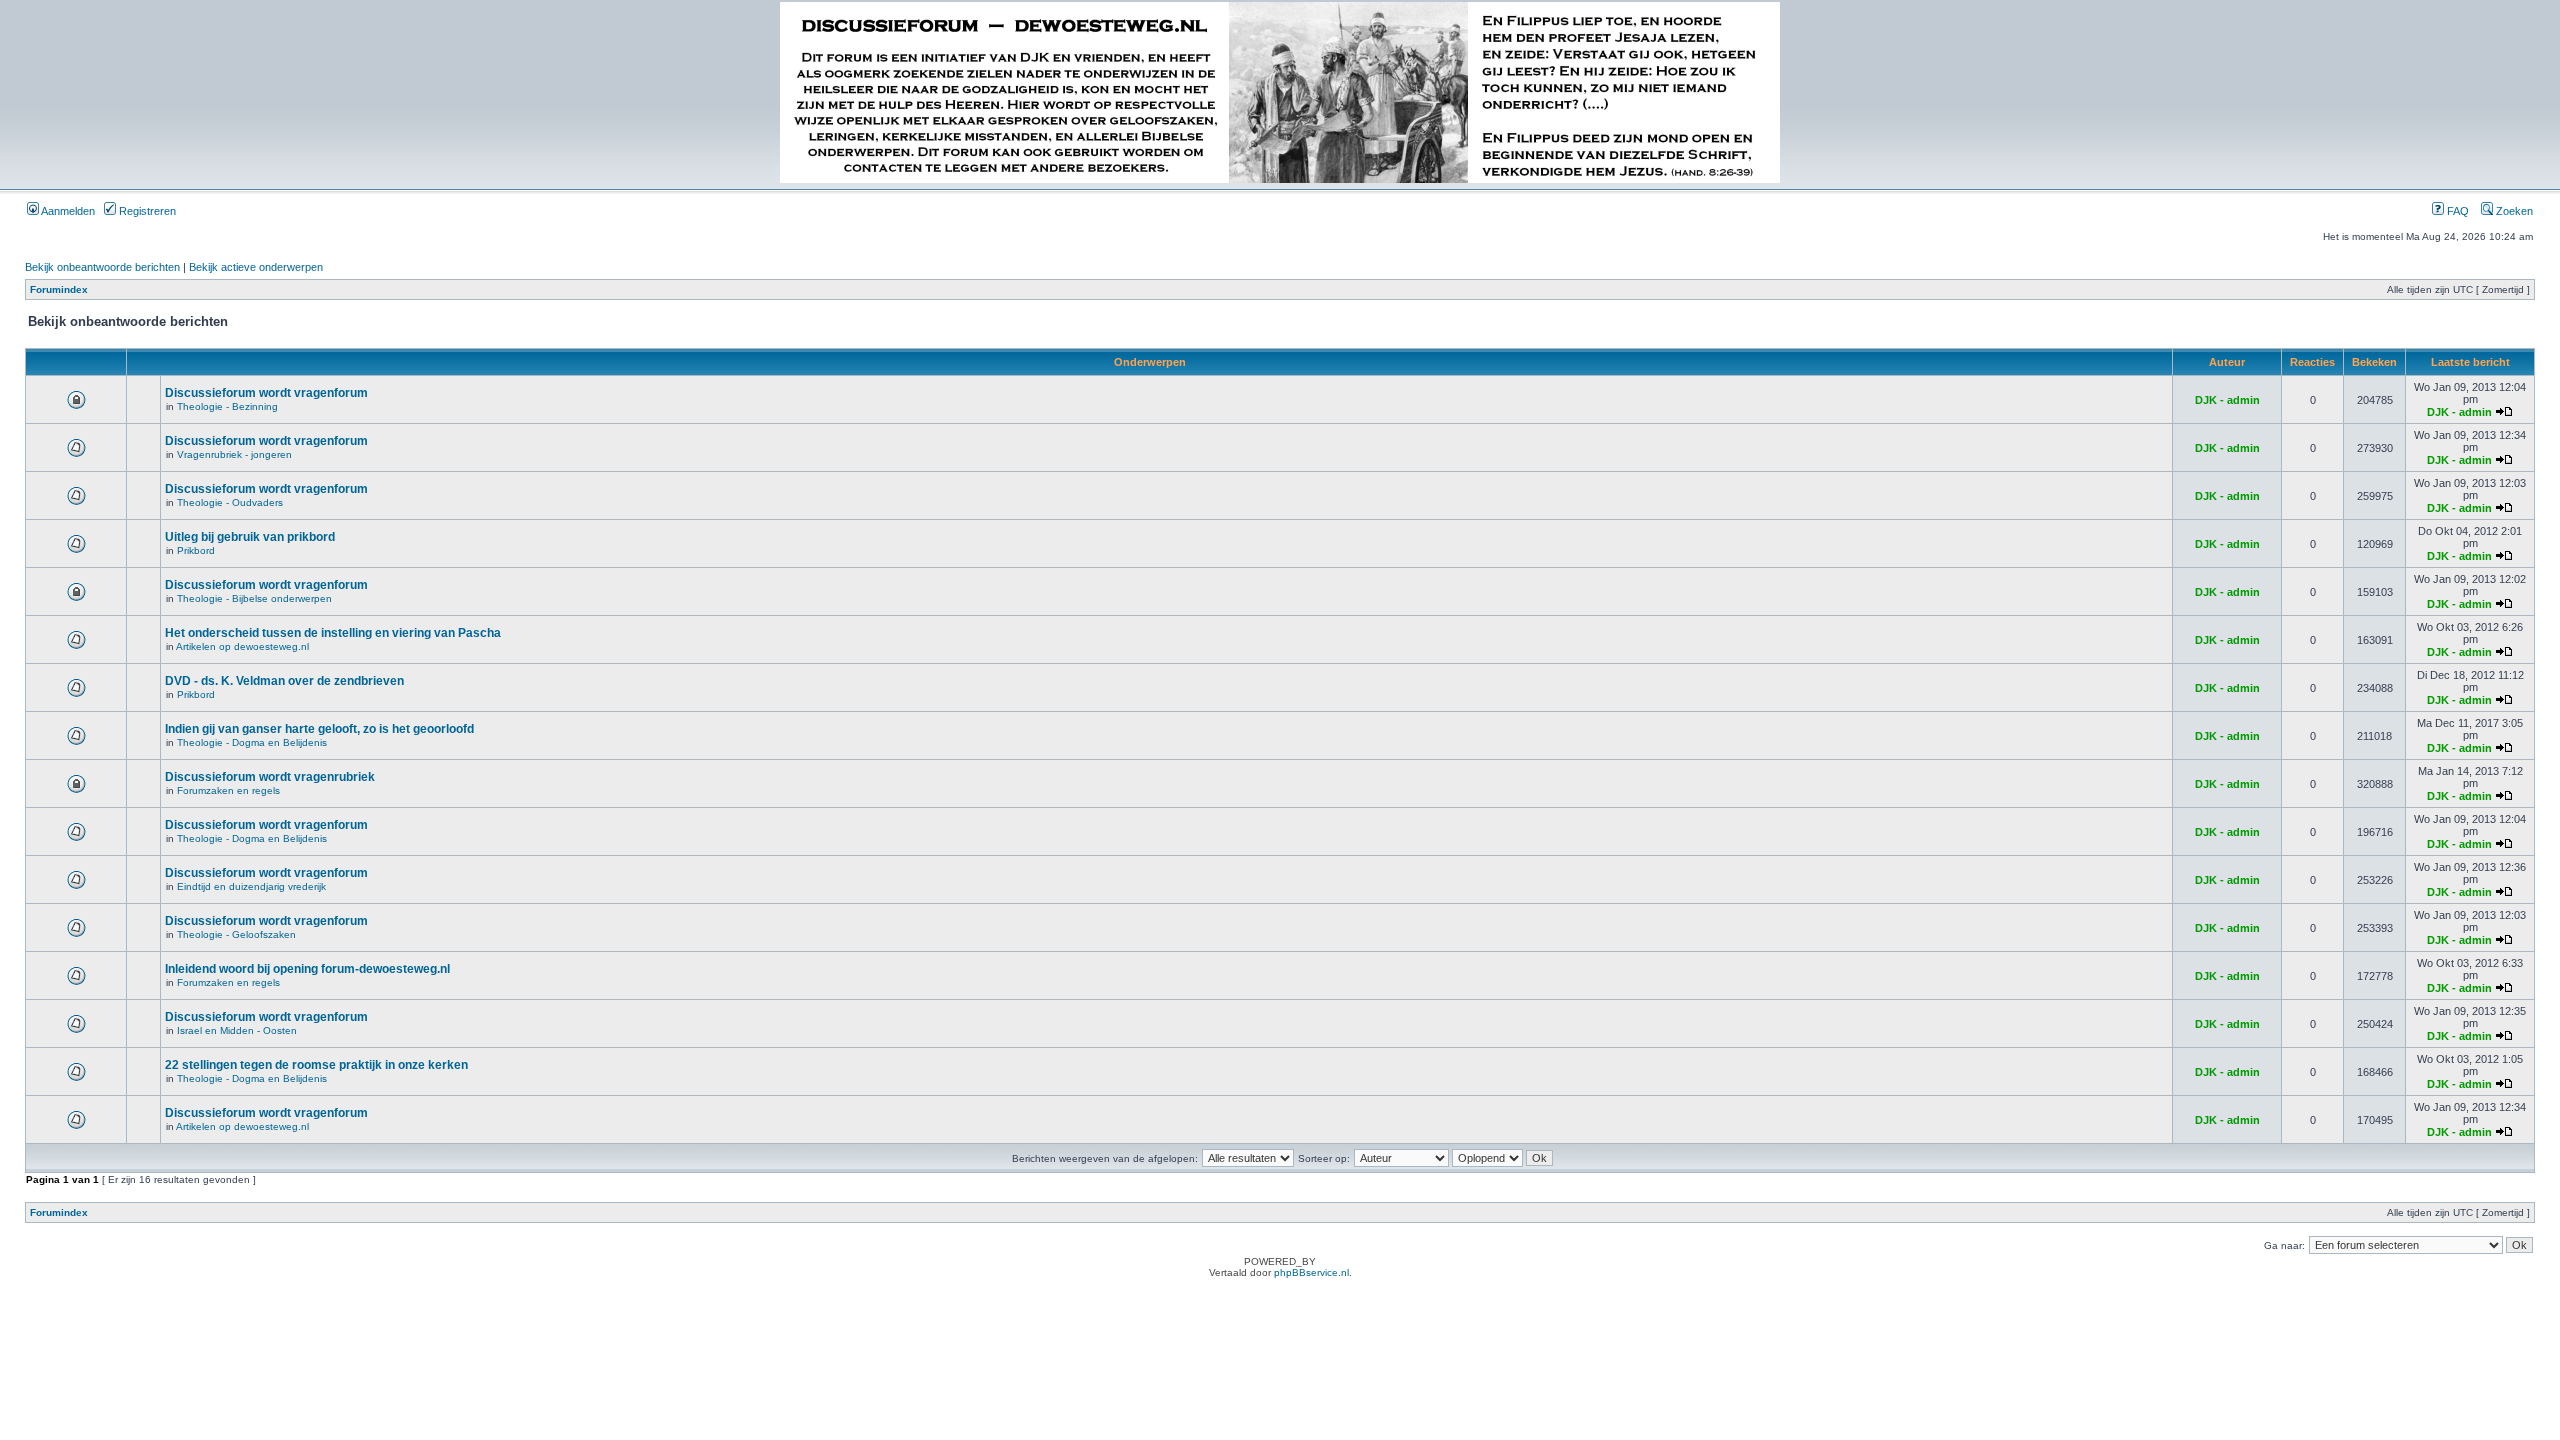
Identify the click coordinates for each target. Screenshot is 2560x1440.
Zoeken (2513, 211)
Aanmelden (67, 211)
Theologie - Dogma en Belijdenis (252, 742)
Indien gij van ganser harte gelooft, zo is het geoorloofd (319, 729)
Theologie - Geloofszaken (236, 934)
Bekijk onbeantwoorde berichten (102, 267)
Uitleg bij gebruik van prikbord (250, 537)
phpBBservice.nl (1311, 1272)
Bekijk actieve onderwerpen (256, 267)
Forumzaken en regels (228, 790)
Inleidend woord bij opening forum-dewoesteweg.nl (307, 969)
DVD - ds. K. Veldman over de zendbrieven (284, 681)
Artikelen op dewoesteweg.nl (242, 646)
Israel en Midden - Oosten (237, 1030)
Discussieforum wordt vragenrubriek (270, 777)
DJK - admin (2227, 400)
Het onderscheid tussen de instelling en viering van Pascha (333, 633)
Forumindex (59, 289)
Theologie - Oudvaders (230, 502)
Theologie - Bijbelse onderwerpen (254, 598)
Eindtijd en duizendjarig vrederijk (251, 886)
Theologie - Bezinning (227, 406)
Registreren (146, 211)
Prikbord (196, 550)
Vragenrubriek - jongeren (234, 454)
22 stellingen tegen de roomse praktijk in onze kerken (316, 1065)
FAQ (2456, 211)
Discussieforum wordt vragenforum (266, 393)
